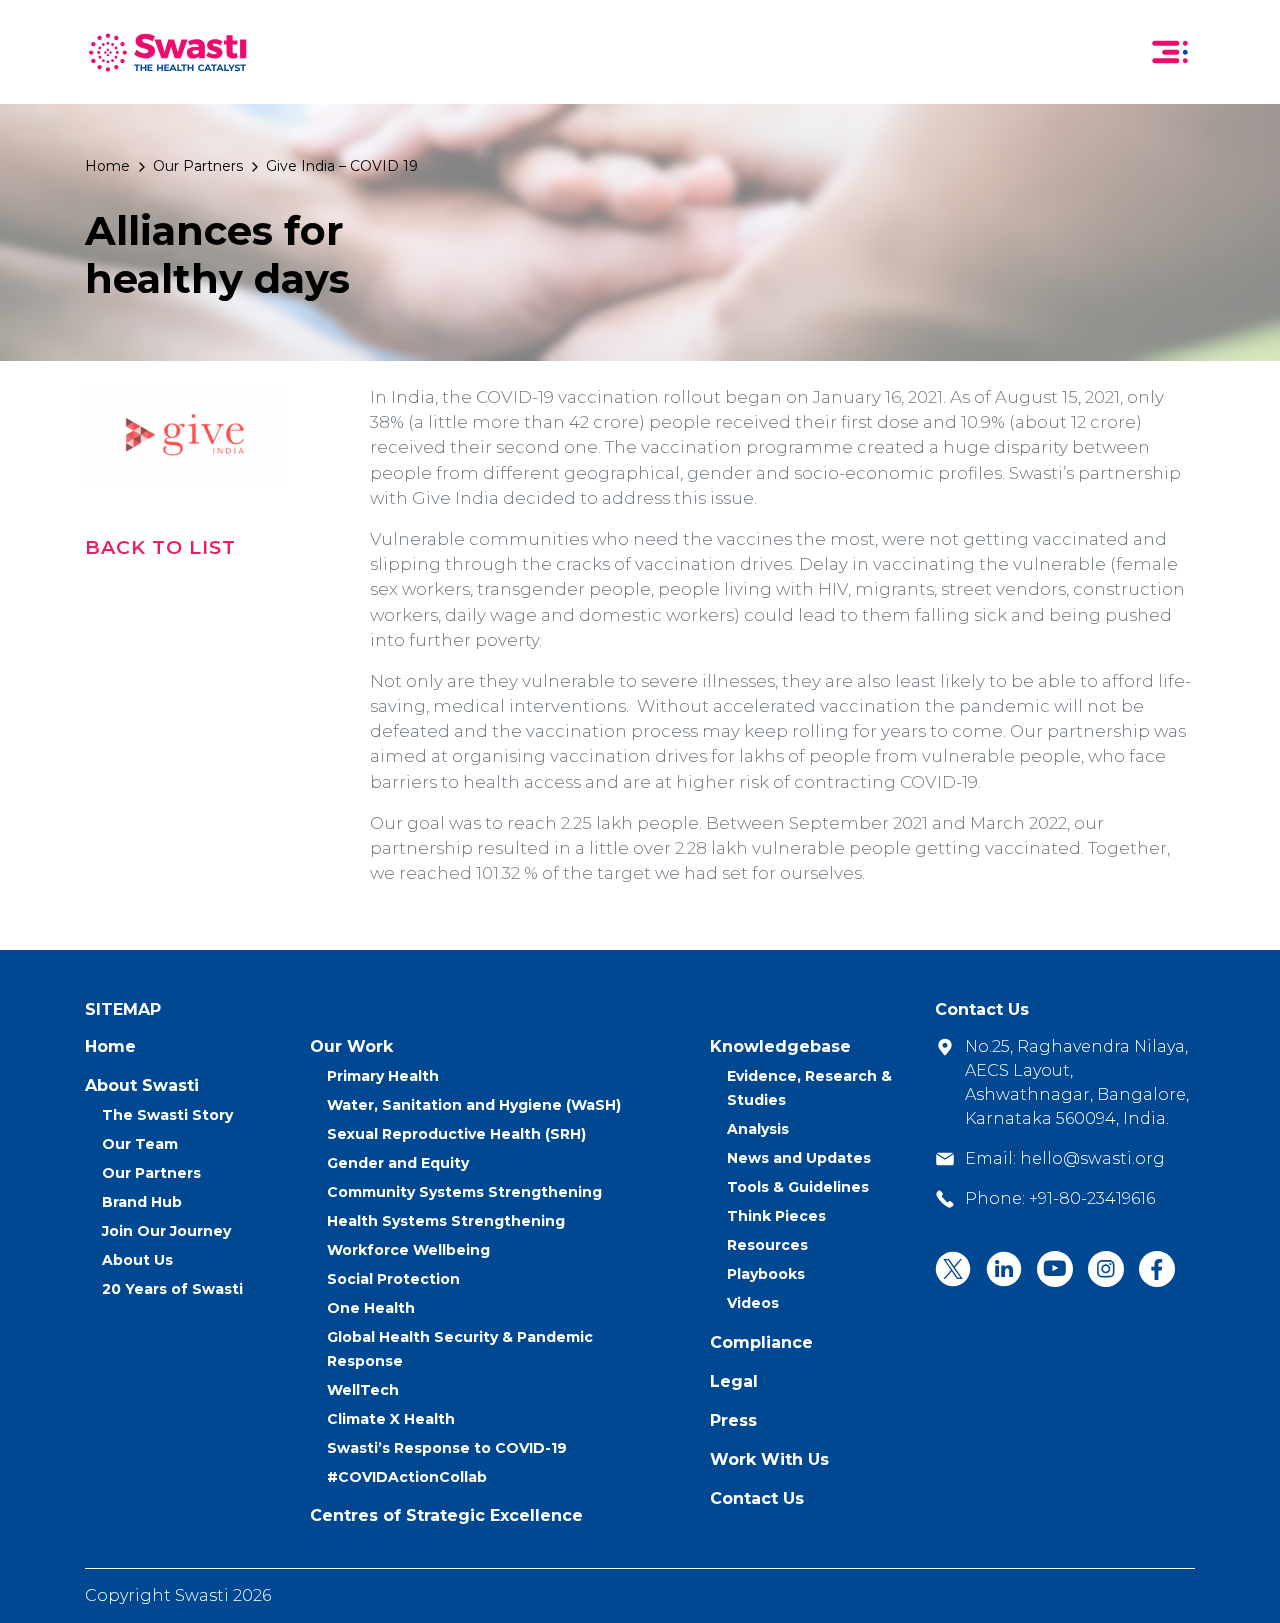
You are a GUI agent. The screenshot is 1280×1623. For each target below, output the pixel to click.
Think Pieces (776, 1216)
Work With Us (769, 1459)
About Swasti (142, 1085)
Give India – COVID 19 (342, 166)
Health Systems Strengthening (446, 1221)
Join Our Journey (166, 1231)
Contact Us (757, 1498)
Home (107, 166)
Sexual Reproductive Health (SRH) (456, 1134)
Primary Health (383, 1076)
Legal (734, 1381)
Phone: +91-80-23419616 (1060, 1198)
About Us (137, 1260)
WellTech (363, 1390)
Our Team (140, 1144)
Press (733, 1420)
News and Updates (799, 1158)
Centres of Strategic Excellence (446, 1515)
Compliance (761, 1342)
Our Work (351, 1046)
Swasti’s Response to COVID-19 (447, 1448)
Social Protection (393, 1279)
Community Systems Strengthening (464, 1192)
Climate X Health (391, 1419)
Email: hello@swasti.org (1065, 1158)
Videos (753, 1303)
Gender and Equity (398, 1163)
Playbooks (766, 1274)
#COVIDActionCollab (407, 1477)
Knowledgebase (780, 1046)
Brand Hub (142, 1202)
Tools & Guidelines (798, 1187)
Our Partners (198, 166)
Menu (1170, 52)
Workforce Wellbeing (408, 1250)
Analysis (758, 1129)
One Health (371, 1308)
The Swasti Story (167, 1115)
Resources (767, 1245)
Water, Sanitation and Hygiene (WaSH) (474, 1105)
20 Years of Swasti (172, 1289)
